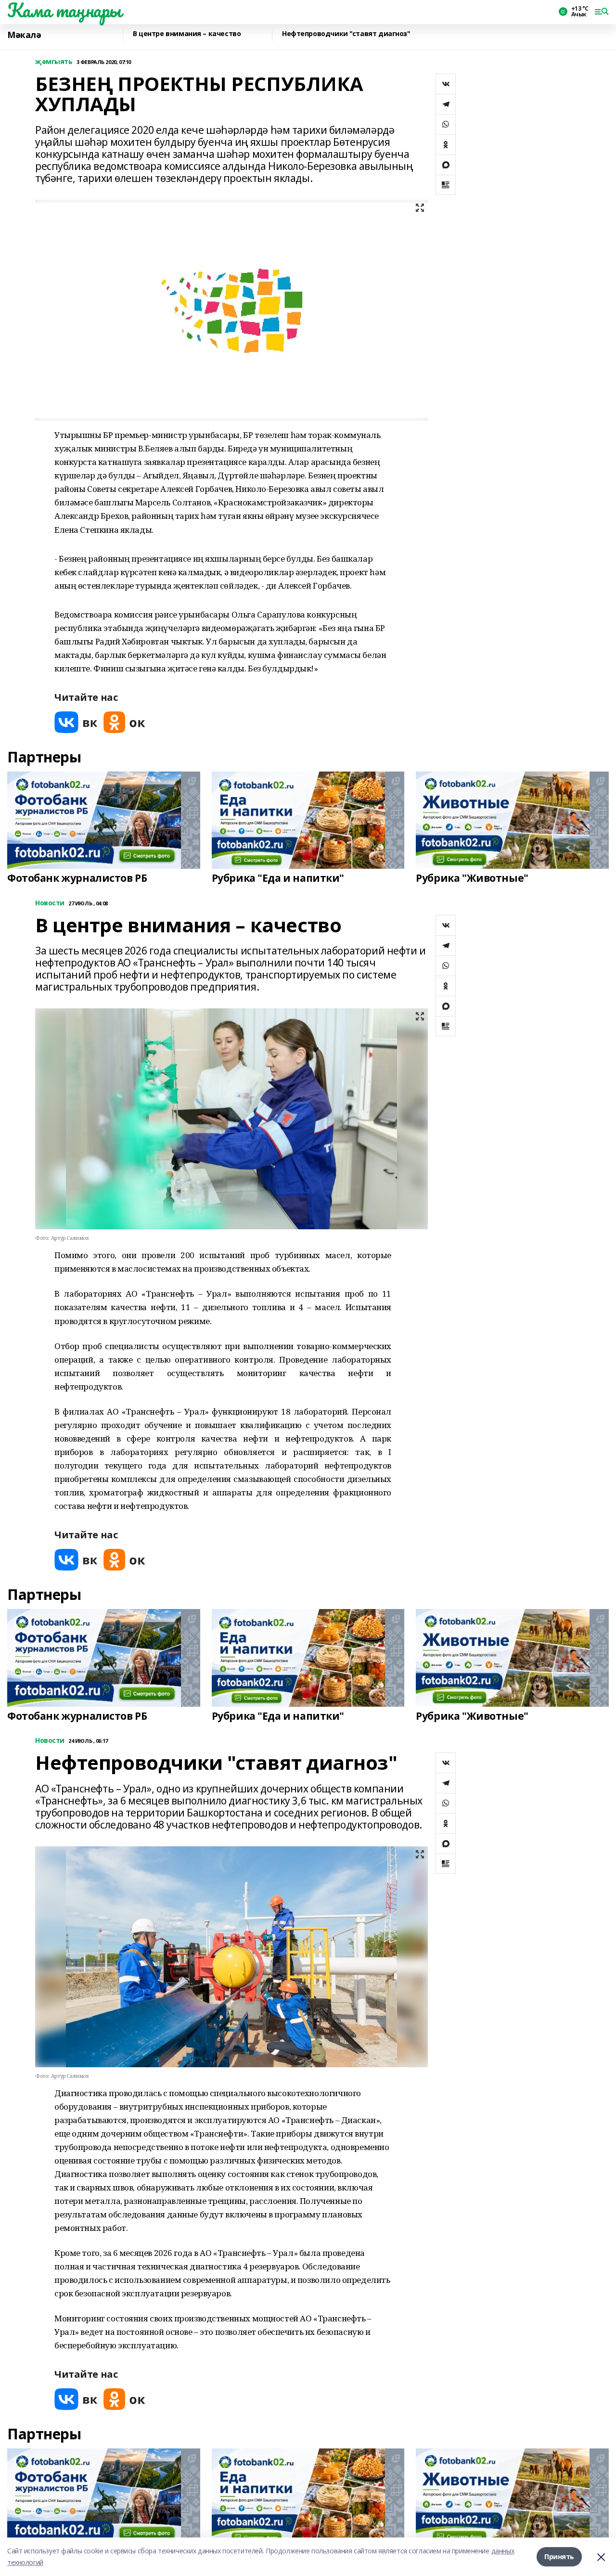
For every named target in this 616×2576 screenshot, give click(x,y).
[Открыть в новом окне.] (76, 722)
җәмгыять (54, 62)
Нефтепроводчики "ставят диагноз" (346, 34)
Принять (559, 2557)
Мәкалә (24, 35)
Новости (50, 903)
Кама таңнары (64, 10)
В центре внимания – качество (187, 34)
